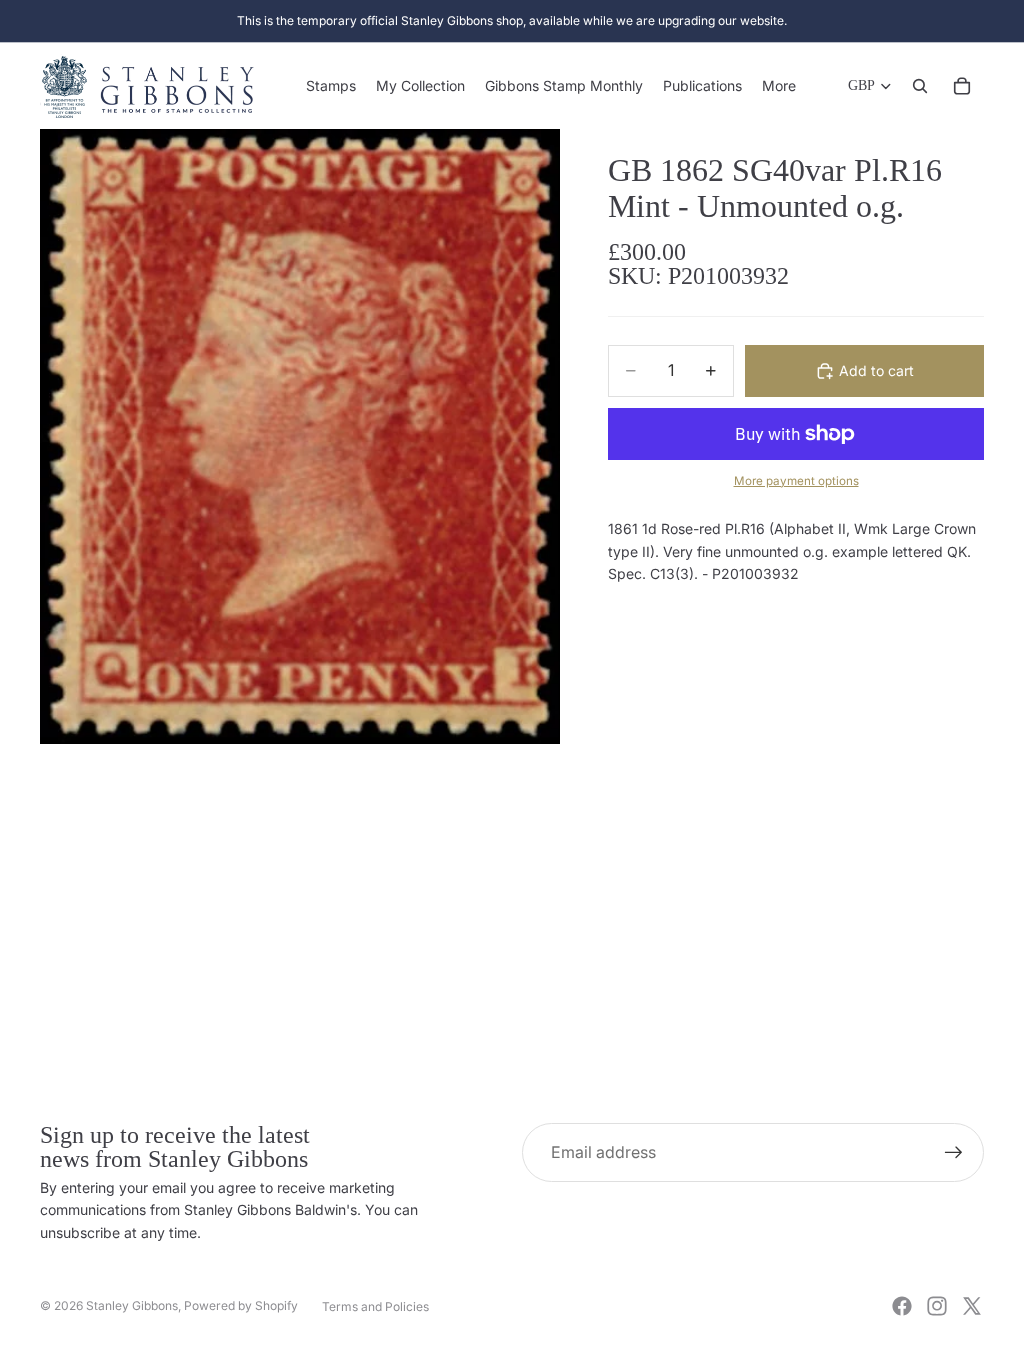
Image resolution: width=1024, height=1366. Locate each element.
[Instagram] (937, 1306)
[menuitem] (779, 86)
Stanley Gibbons (132, 1305)
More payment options (796, 481)
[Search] (920, 86)
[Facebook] (902, 1306)
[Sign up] (954, 1153)
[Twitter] (972, 1306)
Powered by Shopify (241, 1305)
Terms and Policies (375, 1306)
